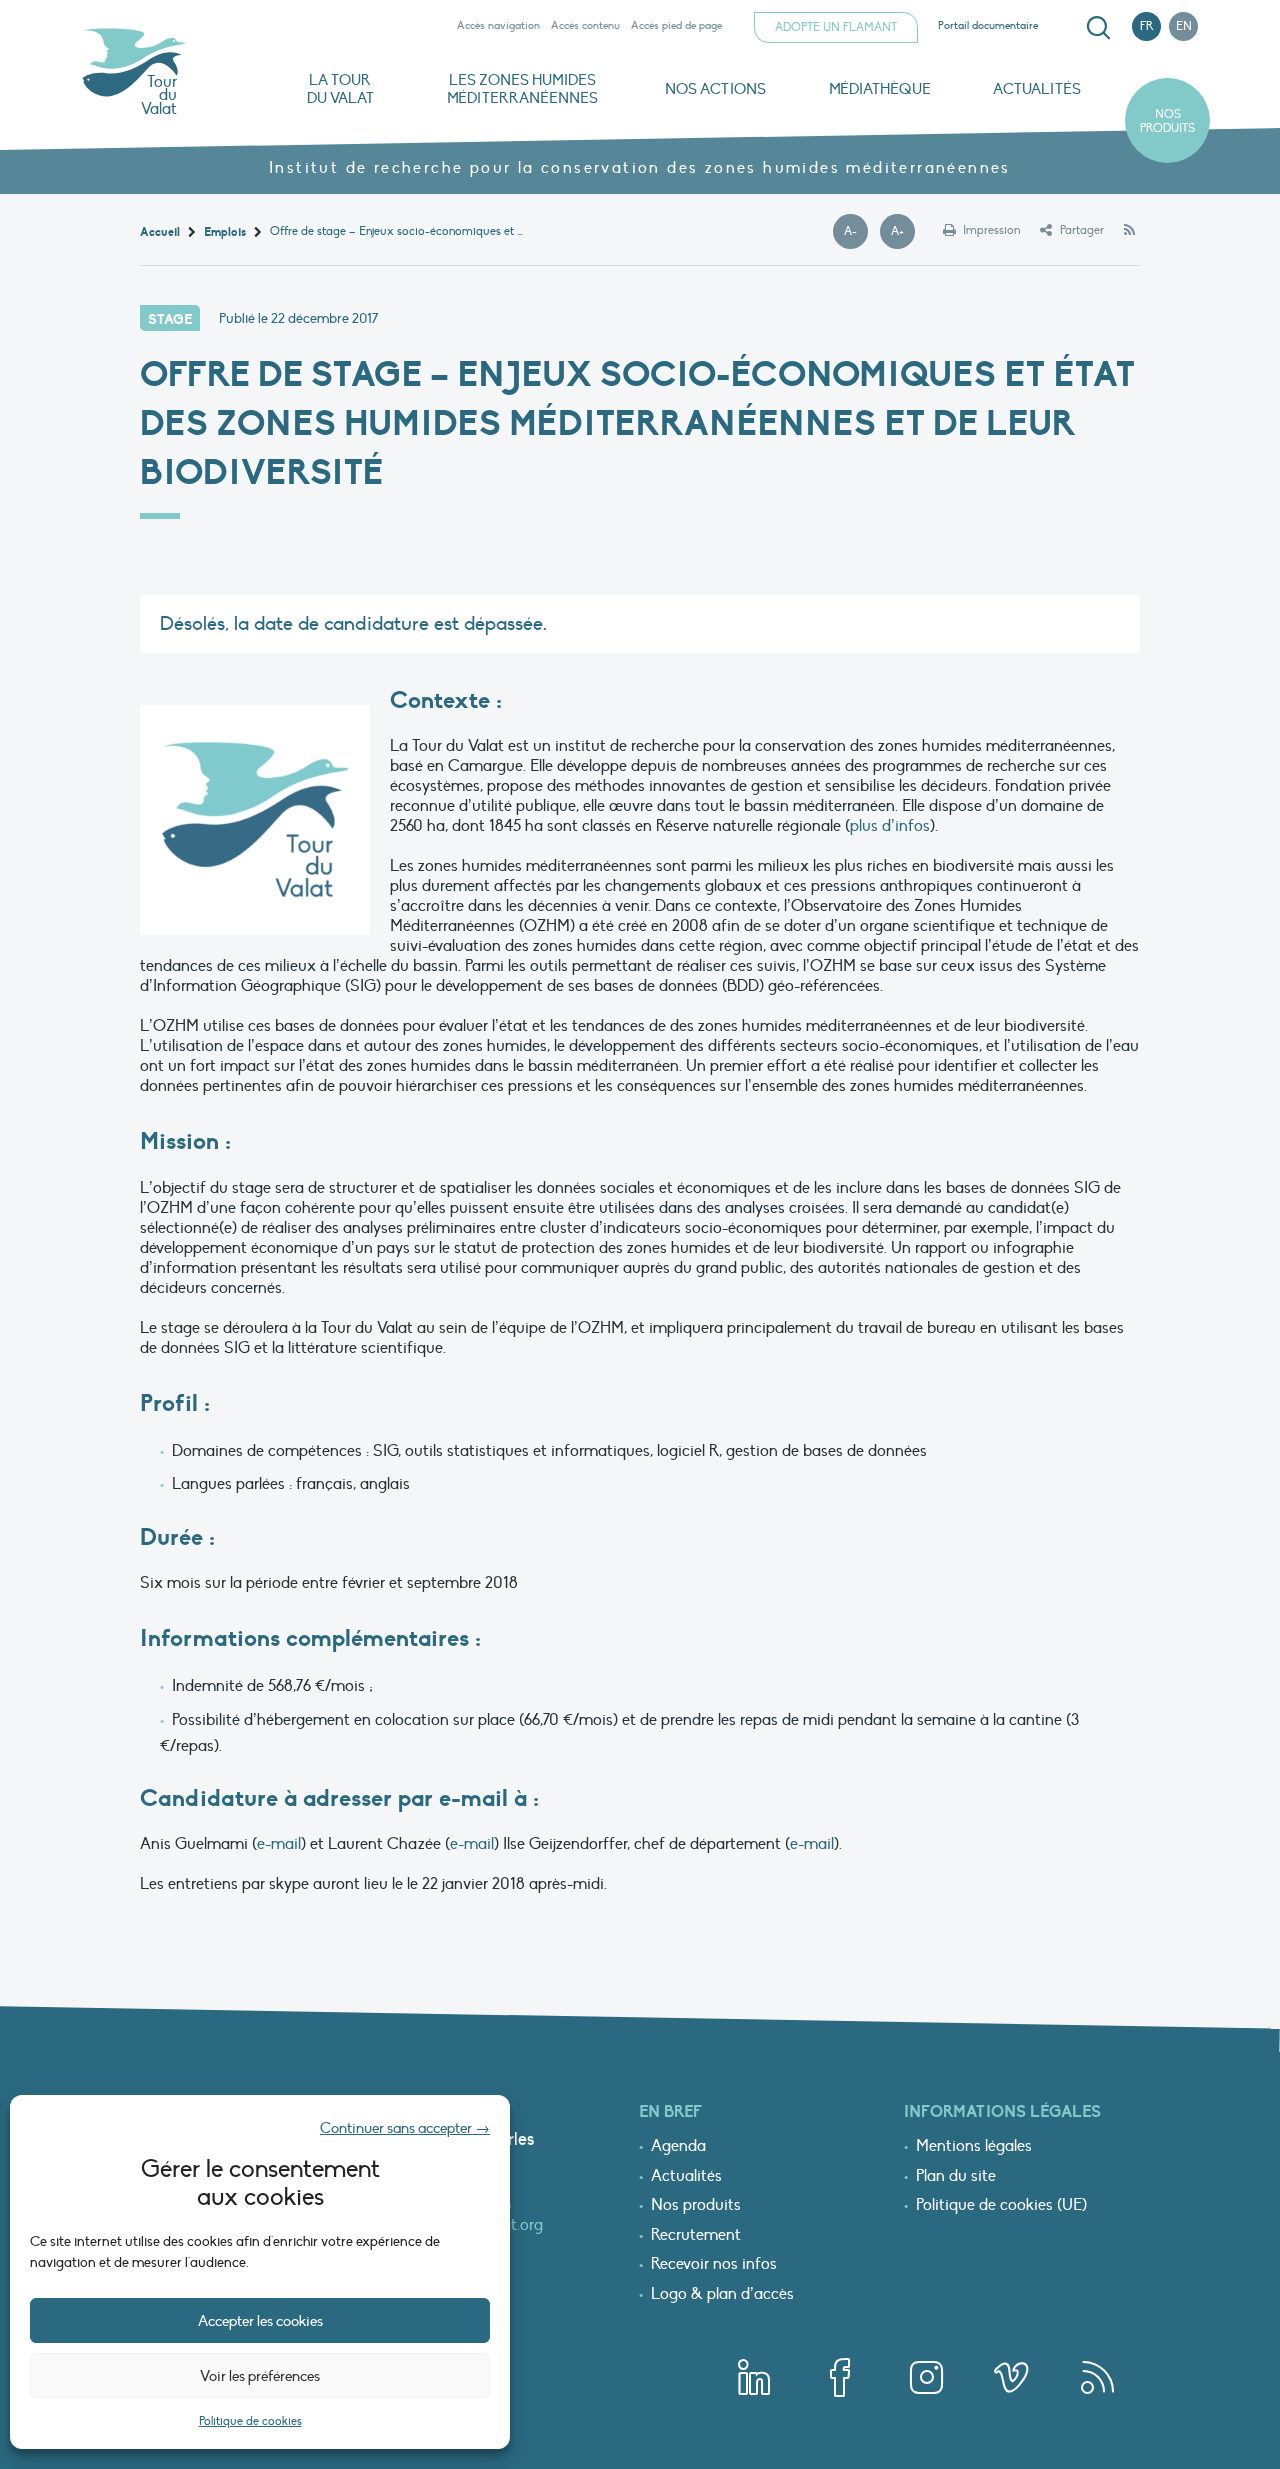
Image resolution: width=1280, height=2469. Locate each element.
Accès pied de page (676, 25)
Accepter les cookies (260, 2321)
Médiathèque (880, 89)
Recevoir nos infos (714, 2265)
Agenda (678, 2147)
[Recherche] (1098, 28)
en (1184, 26)
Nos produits (1167, 121)
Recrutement (696, 2236)
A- (856, 232)
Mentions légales (974, 2147)
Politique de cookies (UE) (1001, 2206)
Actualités (1037, 89)
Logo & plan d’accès (722, 2295)
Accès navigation (498, 25)
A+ (903, 232)
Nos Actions (715, 89)
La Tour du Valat (340, 89)
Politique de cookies (250, 2421)
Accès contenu (585, 25)
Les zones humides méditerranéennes (522, 89)
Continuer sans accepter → (405, 2128)
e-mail (279, 1844)
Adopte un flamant (836, 27)
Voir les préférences (260, 2376)
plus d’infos (890, 826)
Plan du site (956, 2177)
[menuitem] (1095, 28)
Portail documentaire (988, 25)
